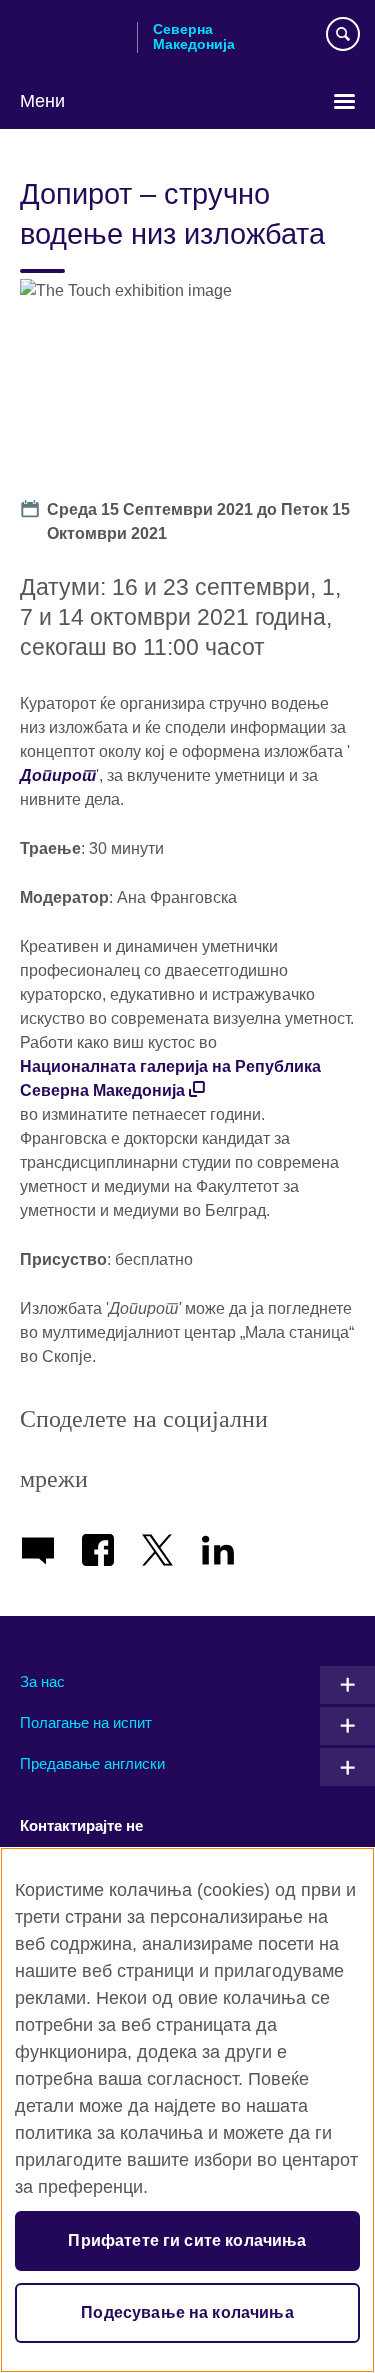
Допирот (58, 775)
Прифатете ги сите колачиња (187, 2240)
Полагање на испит (86, 1722)
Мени (42, 101)
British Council (71, 37)
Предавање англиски (92, 1763)
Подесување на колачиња (187, 2312)
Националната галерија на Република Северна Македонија (170, 1078)
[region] (187, 2110)
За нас (42, 1681)
